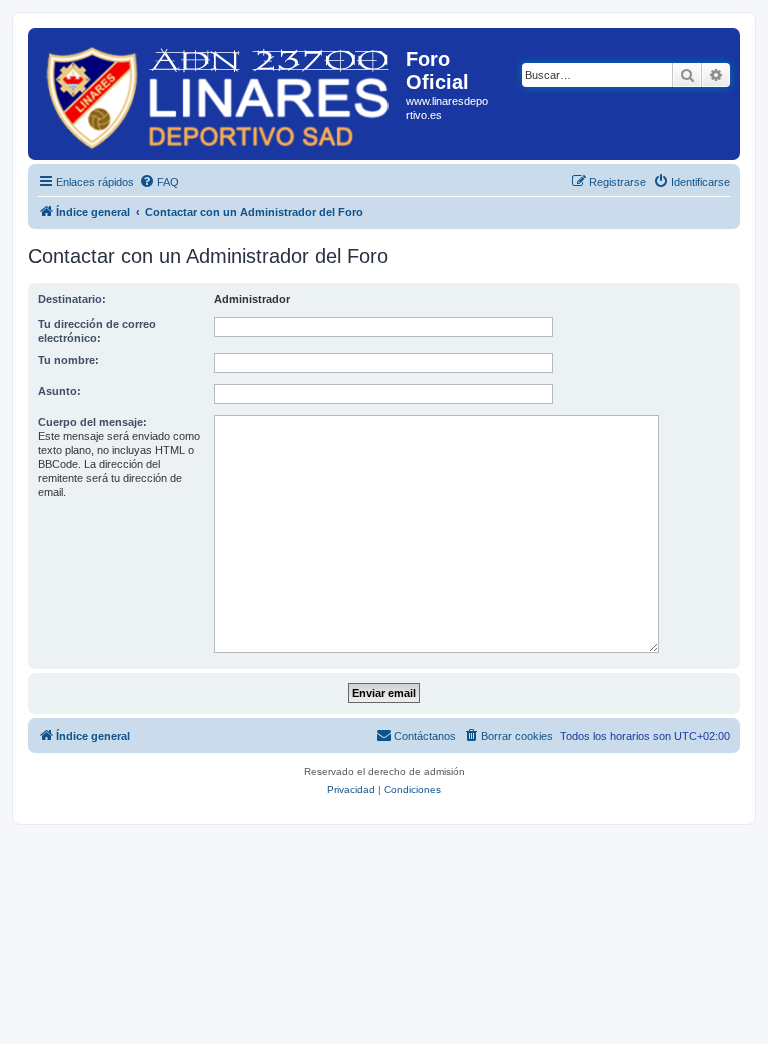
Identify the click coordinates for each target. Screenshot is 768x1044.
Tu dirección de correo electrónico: (97, 331)
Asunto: (59, 391)
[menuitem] (159, 182)
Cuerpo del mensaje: (92, 422)
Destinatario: (72, 299)
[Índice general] (219, 94)
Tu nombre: (68, 360)
